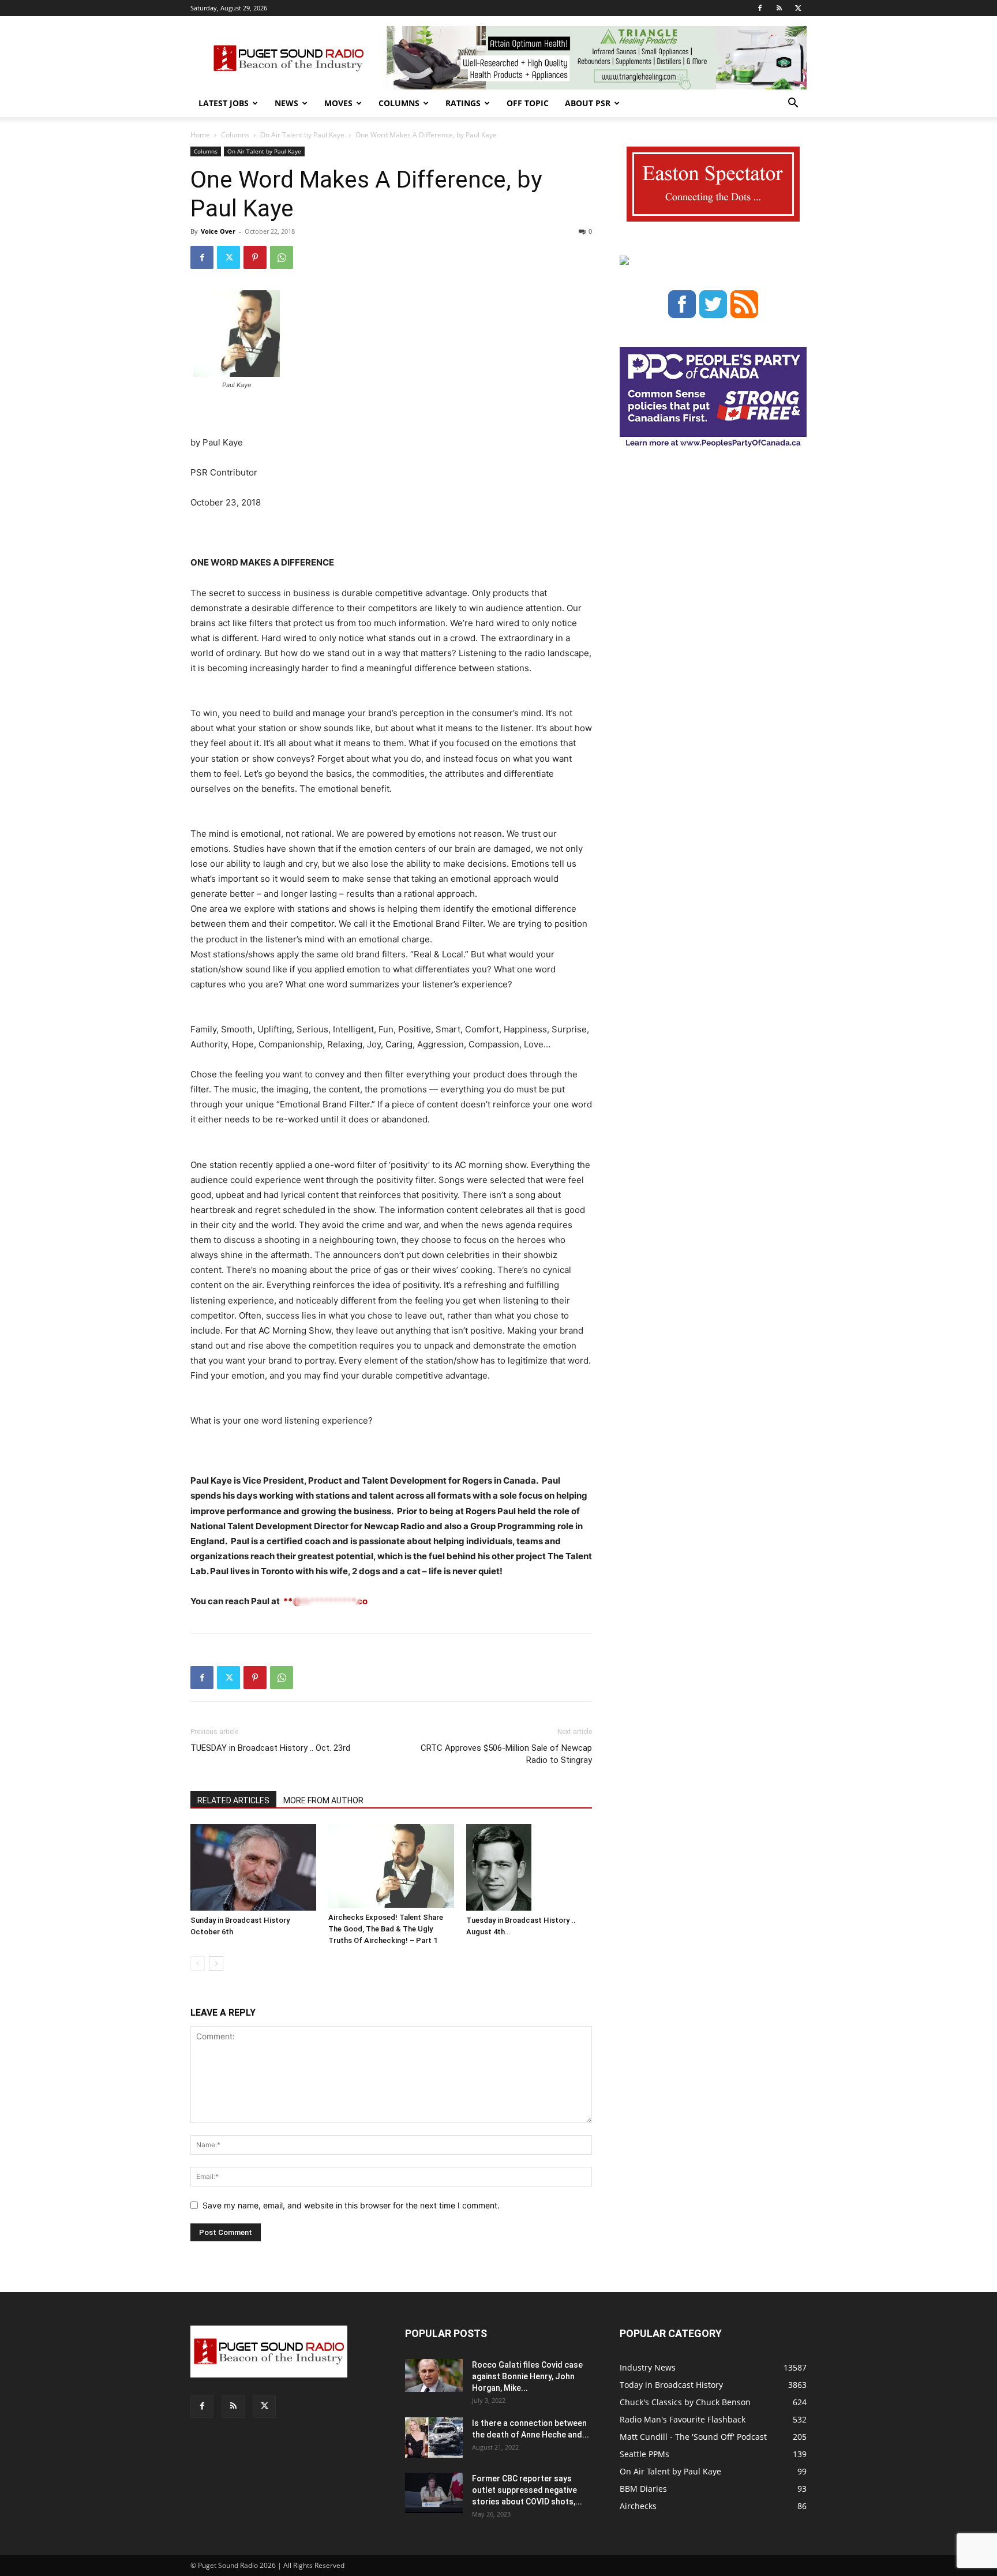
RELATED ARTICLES (233, 1800)
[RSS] (779, 8)
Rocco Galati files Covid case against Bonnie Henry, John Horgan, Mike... (527, 2376)
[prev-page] (198, 1963)
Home (200, 135)
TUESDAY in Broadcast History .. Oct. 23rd (270, 1748)
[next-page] (216, 1963)
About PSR (588, 103)
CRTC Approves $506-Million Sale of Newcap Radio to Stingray (506, 1754)
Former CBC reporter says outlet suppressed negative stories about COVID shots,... (527, 2490)
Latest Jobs (224, 103)
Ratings (463, 103)
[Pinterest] (255, 257)
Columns (399, 103)
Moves (338, 103)
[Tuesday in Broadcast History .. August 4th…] (529, 1867)
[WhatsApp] (282, 257)
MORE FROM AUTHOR (323, 1800)
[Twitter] (798, 8)
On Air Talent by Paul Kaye (302, 135)
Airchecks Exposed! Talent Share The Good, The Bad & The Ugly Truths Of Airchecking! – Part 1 (386, 1929)
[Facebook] (760, 8)
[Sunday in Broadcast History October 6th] (253, 1867)
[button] (793, 104)
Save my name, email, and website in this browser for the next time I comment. (351, 2205)
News (286, 103)
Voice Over (218, 231)
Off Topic (528, 103)
